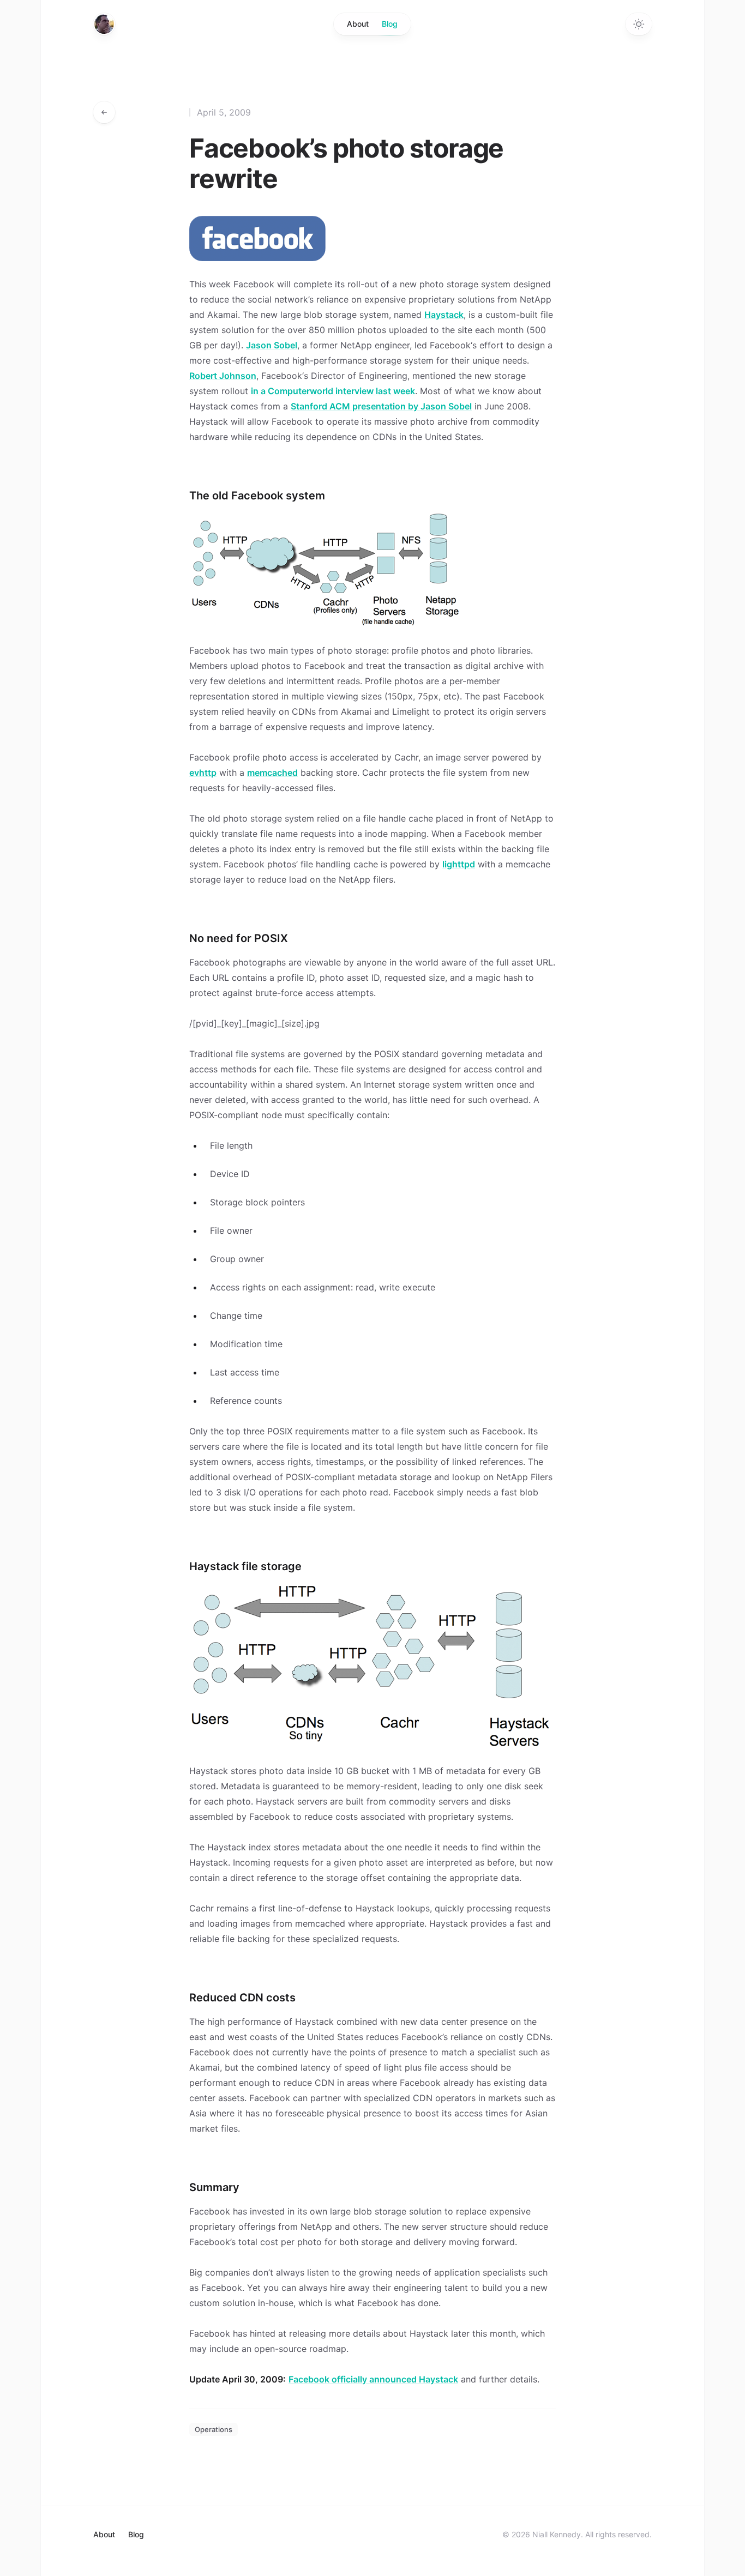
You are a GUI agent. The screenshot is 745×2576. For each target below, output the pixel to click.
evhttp (203, 773)
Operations (214, 2429)
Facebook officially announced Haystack (373, 2379)
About (358, 24)
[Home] (104, 24)
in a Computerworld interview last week (333, 391)
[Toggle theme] (639, 24)
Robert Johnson (223, 376)
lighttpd (459, 864)
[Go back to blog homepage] (104, 112)
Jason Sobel (272, 345)
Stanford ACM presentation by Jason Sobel (381, 406)
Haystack (444, 315)
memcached (272, 773)
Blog (390, 24)
